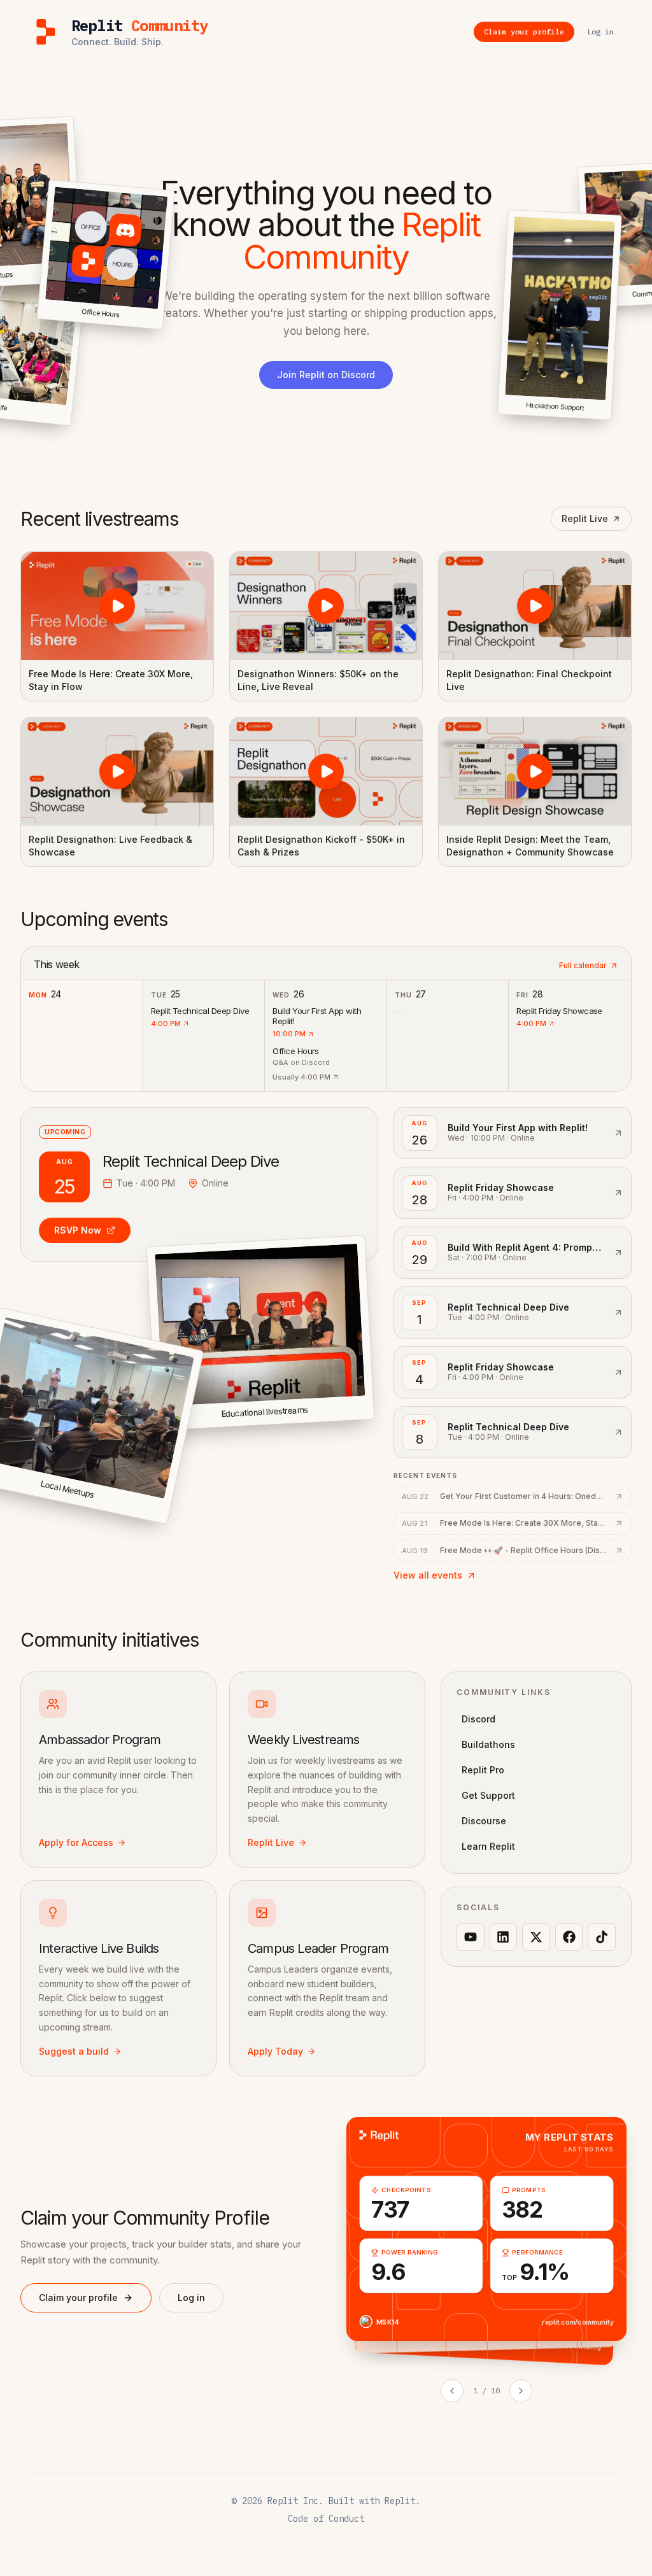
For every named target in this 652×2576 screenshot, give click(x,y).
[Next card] (521, 2391)
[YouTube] (471, 1937)
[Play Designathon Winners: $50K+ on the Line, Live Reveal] (326, 606)
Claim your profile (78, 2298)
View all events (428, 1575)
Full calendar (583, 965)
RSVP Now (78, 1230)
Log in (191, 2298)
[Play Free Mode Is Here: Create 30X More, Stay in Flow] (117, 606)
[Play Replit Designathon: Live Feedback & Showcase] (117, 771)
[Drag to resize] (610, 419)
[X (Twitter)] (536, 1937)
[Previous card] (452, 2391)
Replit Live (585, 518)
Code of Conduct (326, 2519)
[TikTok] (602, 1937)
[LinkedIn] (504, 1937)
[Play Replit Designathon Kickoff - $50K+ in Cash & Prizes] (326, 771)
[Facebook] (569, 1937)
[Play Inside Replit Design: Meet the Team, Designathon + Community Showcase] (535, 771)
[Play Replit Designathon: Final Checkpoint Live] (535, 606)
